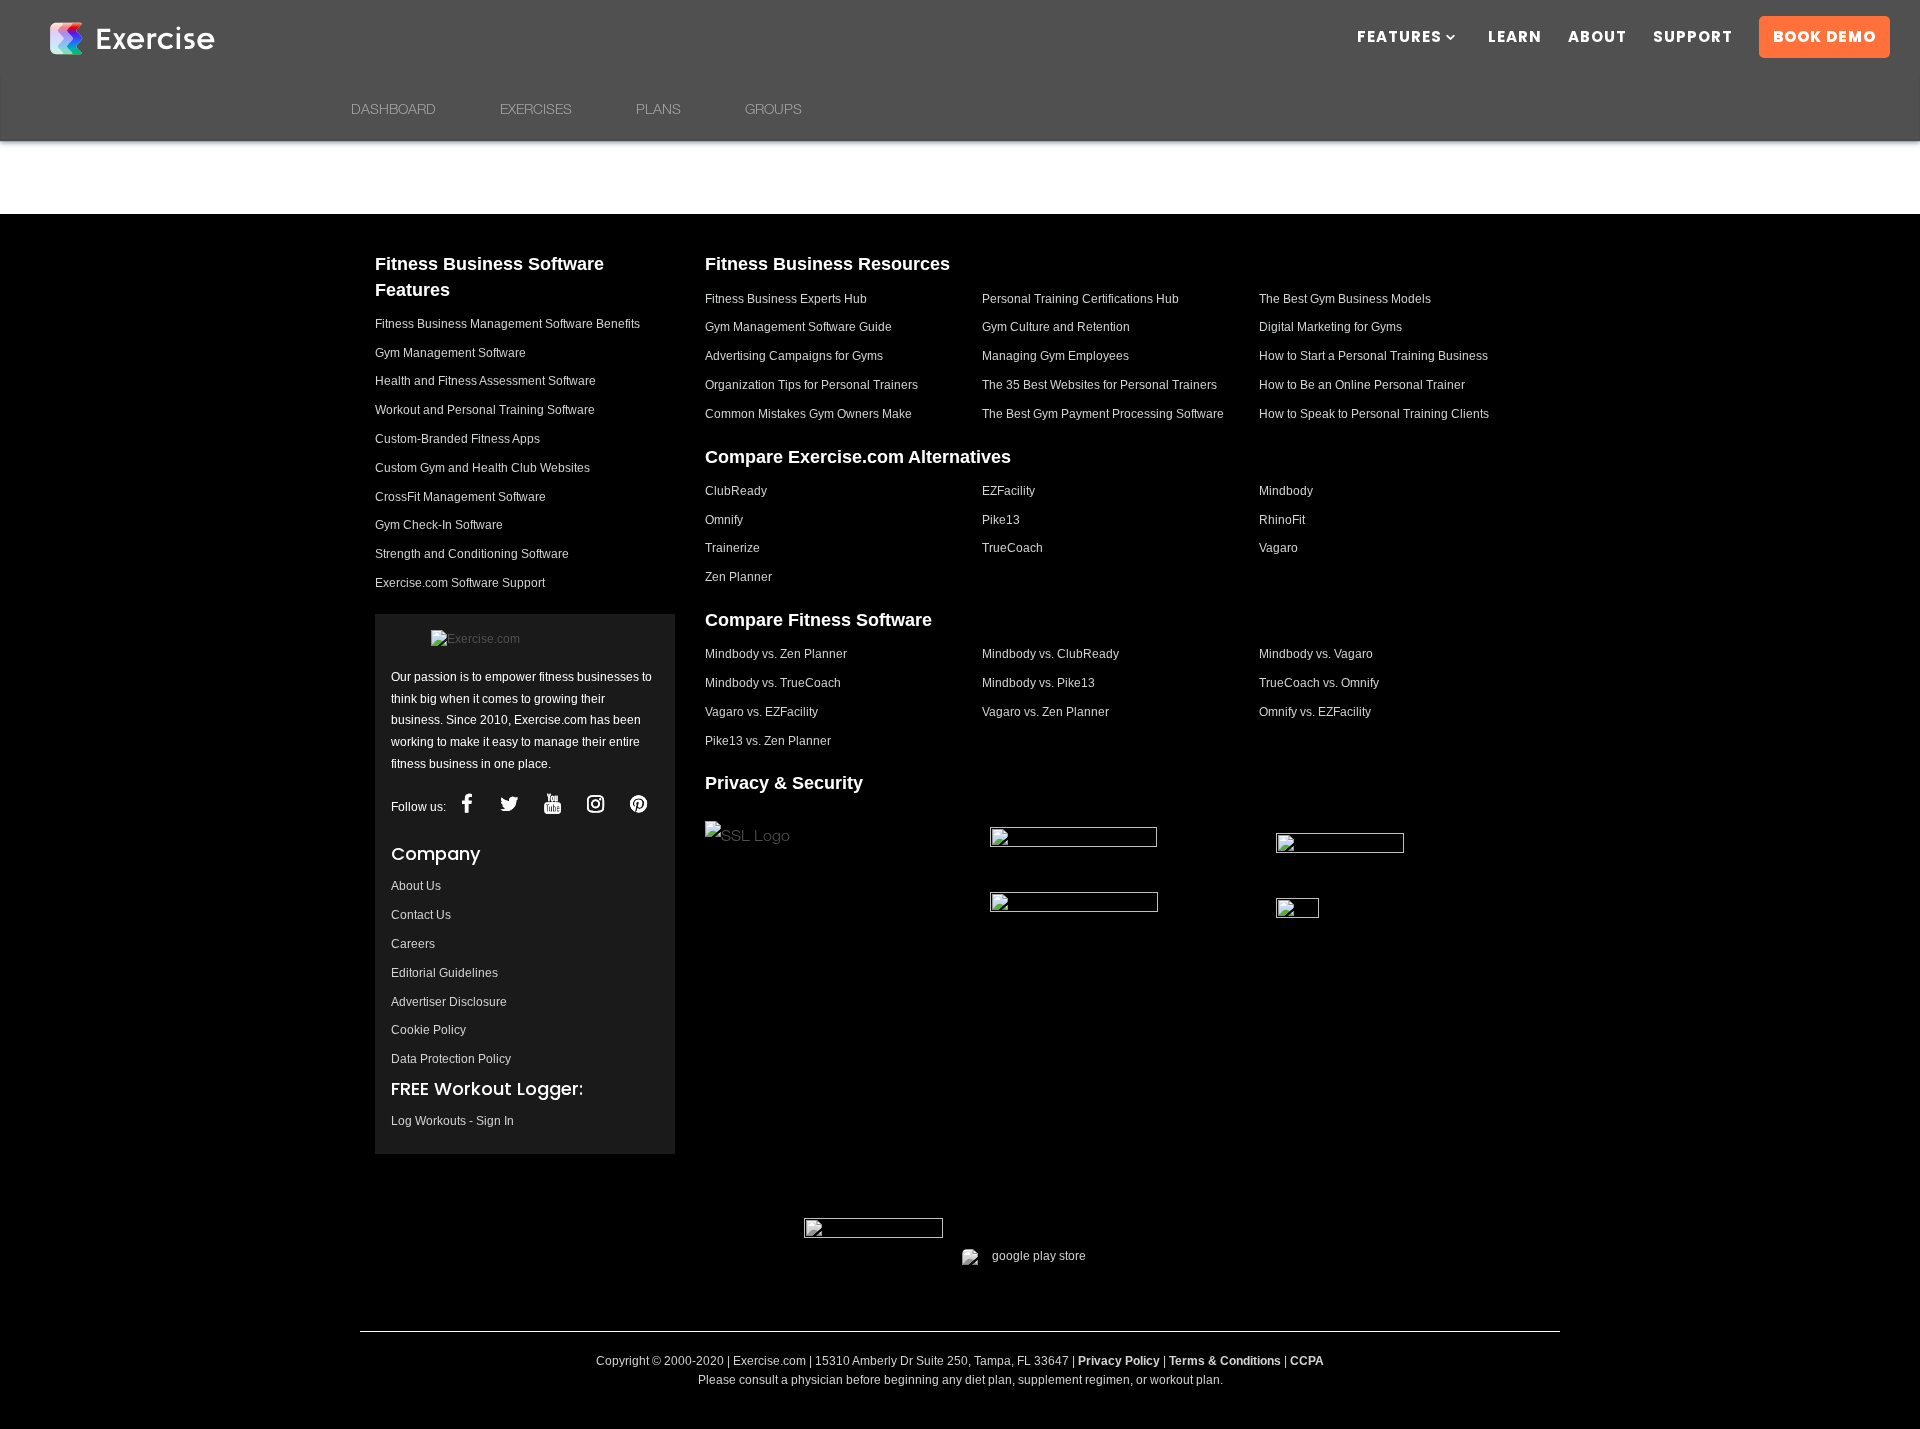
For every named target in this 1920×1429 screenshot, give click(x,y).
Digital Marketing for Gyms (1330, 327)
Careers (413, 944)
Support (1693, 38)
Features (1399, 38)
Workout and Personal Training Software (485, 410)
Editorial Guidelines (444, 973)
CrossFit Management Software (460, 497)
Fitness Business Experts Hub (786, 299)
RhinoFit (1282, 520)
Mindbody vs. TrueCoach (773, 683)
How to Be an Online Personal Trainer (1362, 385)
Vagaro (1278, 548)
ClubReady (736, 491)
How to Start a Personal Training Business (1373, 356)
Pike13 (1001, 520)
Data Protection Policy (451, 1059)
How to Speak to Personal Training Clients (1374, 414)
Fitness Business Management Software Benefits (507, 324)
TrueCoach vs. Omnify (1319, 683)
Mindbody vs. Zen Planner (776, 654)
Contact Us (421, 915)
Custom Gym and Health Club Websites (482, 468)
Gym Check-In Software (439, 525)
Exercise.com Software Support (460, 583)
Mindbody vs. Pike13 (1038, 683)
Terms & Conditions (1225, 1361)
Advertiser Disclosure (449, 1002)
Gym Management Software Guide (798, 327)
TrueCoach (1012, 548)
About (1597, 38)
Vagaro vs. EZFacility (761, 712)
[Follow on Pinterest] (638, 804)
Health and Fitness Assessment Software (485, 381)
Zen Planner (738, 577)
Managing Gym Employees (1055, 356)
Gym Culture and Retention (1056, 327)
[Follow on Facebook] (466, 804)
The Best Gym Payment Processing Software (1103, 414)
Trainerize (732, 548)
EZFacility (1008, 491)
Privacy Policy (1119, 1361)
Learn (1515, 38)
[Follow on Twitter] (509, 804)
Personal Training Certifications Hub (1080, 299)
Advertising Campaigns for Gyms (794, 356)
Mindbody (1286, 491)
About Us (416, 886)
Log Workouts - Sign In (452, 1121)
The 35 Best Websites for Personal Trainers (1099, 385)
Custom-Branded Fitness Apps (457, 439)
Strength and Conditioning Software (472, 554)
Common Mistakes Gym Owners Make (808, 414)
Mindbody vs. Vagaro (1316, 654)
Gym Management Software (450, 353)
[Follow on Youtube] (552, 804)
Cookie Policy (428, 1030)
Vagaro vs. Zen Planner (1045, 712)
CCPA (1307, 1361)
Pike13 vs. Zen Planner (768, 741)
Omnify (724, 520)
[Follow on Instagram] (595, 804)
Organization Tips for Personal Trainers (811, 385)
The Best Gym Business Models (1345, 299)
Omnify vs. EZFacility (1315, 712)
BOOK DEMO (1824, 36)
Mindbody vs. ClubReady (1050, 654)
